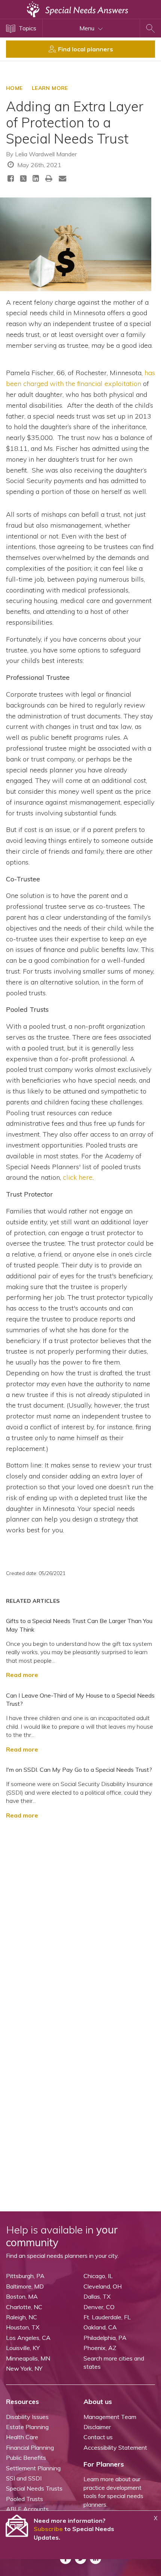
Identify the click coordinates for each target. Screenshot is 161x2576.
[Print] (49, 178)
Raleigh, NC (22, 2317)
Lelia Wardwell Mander (46, 154)
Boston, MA (22, 2296)
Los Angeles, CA (28, 2338)
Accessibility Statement (115, 2447)
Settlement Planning (33, 2468)
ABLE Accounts (27, 2509)
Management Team (110, 2417)
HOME (14, 88)
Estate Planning (27, 2427)
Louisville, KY (23, 2348)
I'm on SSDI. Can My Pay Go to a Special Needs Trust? (79, 1770)
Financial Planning (30, 2447)
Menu (88, 28)
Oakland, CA (100, 2327)
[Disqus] (80, 1919)
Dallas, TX (97, 2296)
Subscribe (48, 2529)
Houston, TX (23, 2327)
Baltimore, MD (25, 2286)
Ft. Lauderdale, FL (107, 2317)
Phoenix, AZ (100, 2348)
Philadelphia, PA (105, 2338)
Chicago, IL (98, 2276)
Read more (22, 1675)
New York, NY (24, 2368)
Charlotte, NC (24, 2307)
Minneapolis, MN (28, 2358)
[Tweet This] (23, 180)
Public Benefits (26, 2458)
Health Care (22, 2437)
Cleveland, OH (103, 2286)
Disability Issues (27, 2417)
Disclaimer (97, 2427)
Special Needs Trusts (34, 2488)
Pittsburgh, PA (25, 2276)
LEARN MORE (50, 88)
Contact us (98, 2437)
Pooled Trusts (25, 2499)
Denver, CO (99, 2307)
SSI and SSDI (24, 2478)
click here (78, 1177)
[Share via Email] (63, 178)
